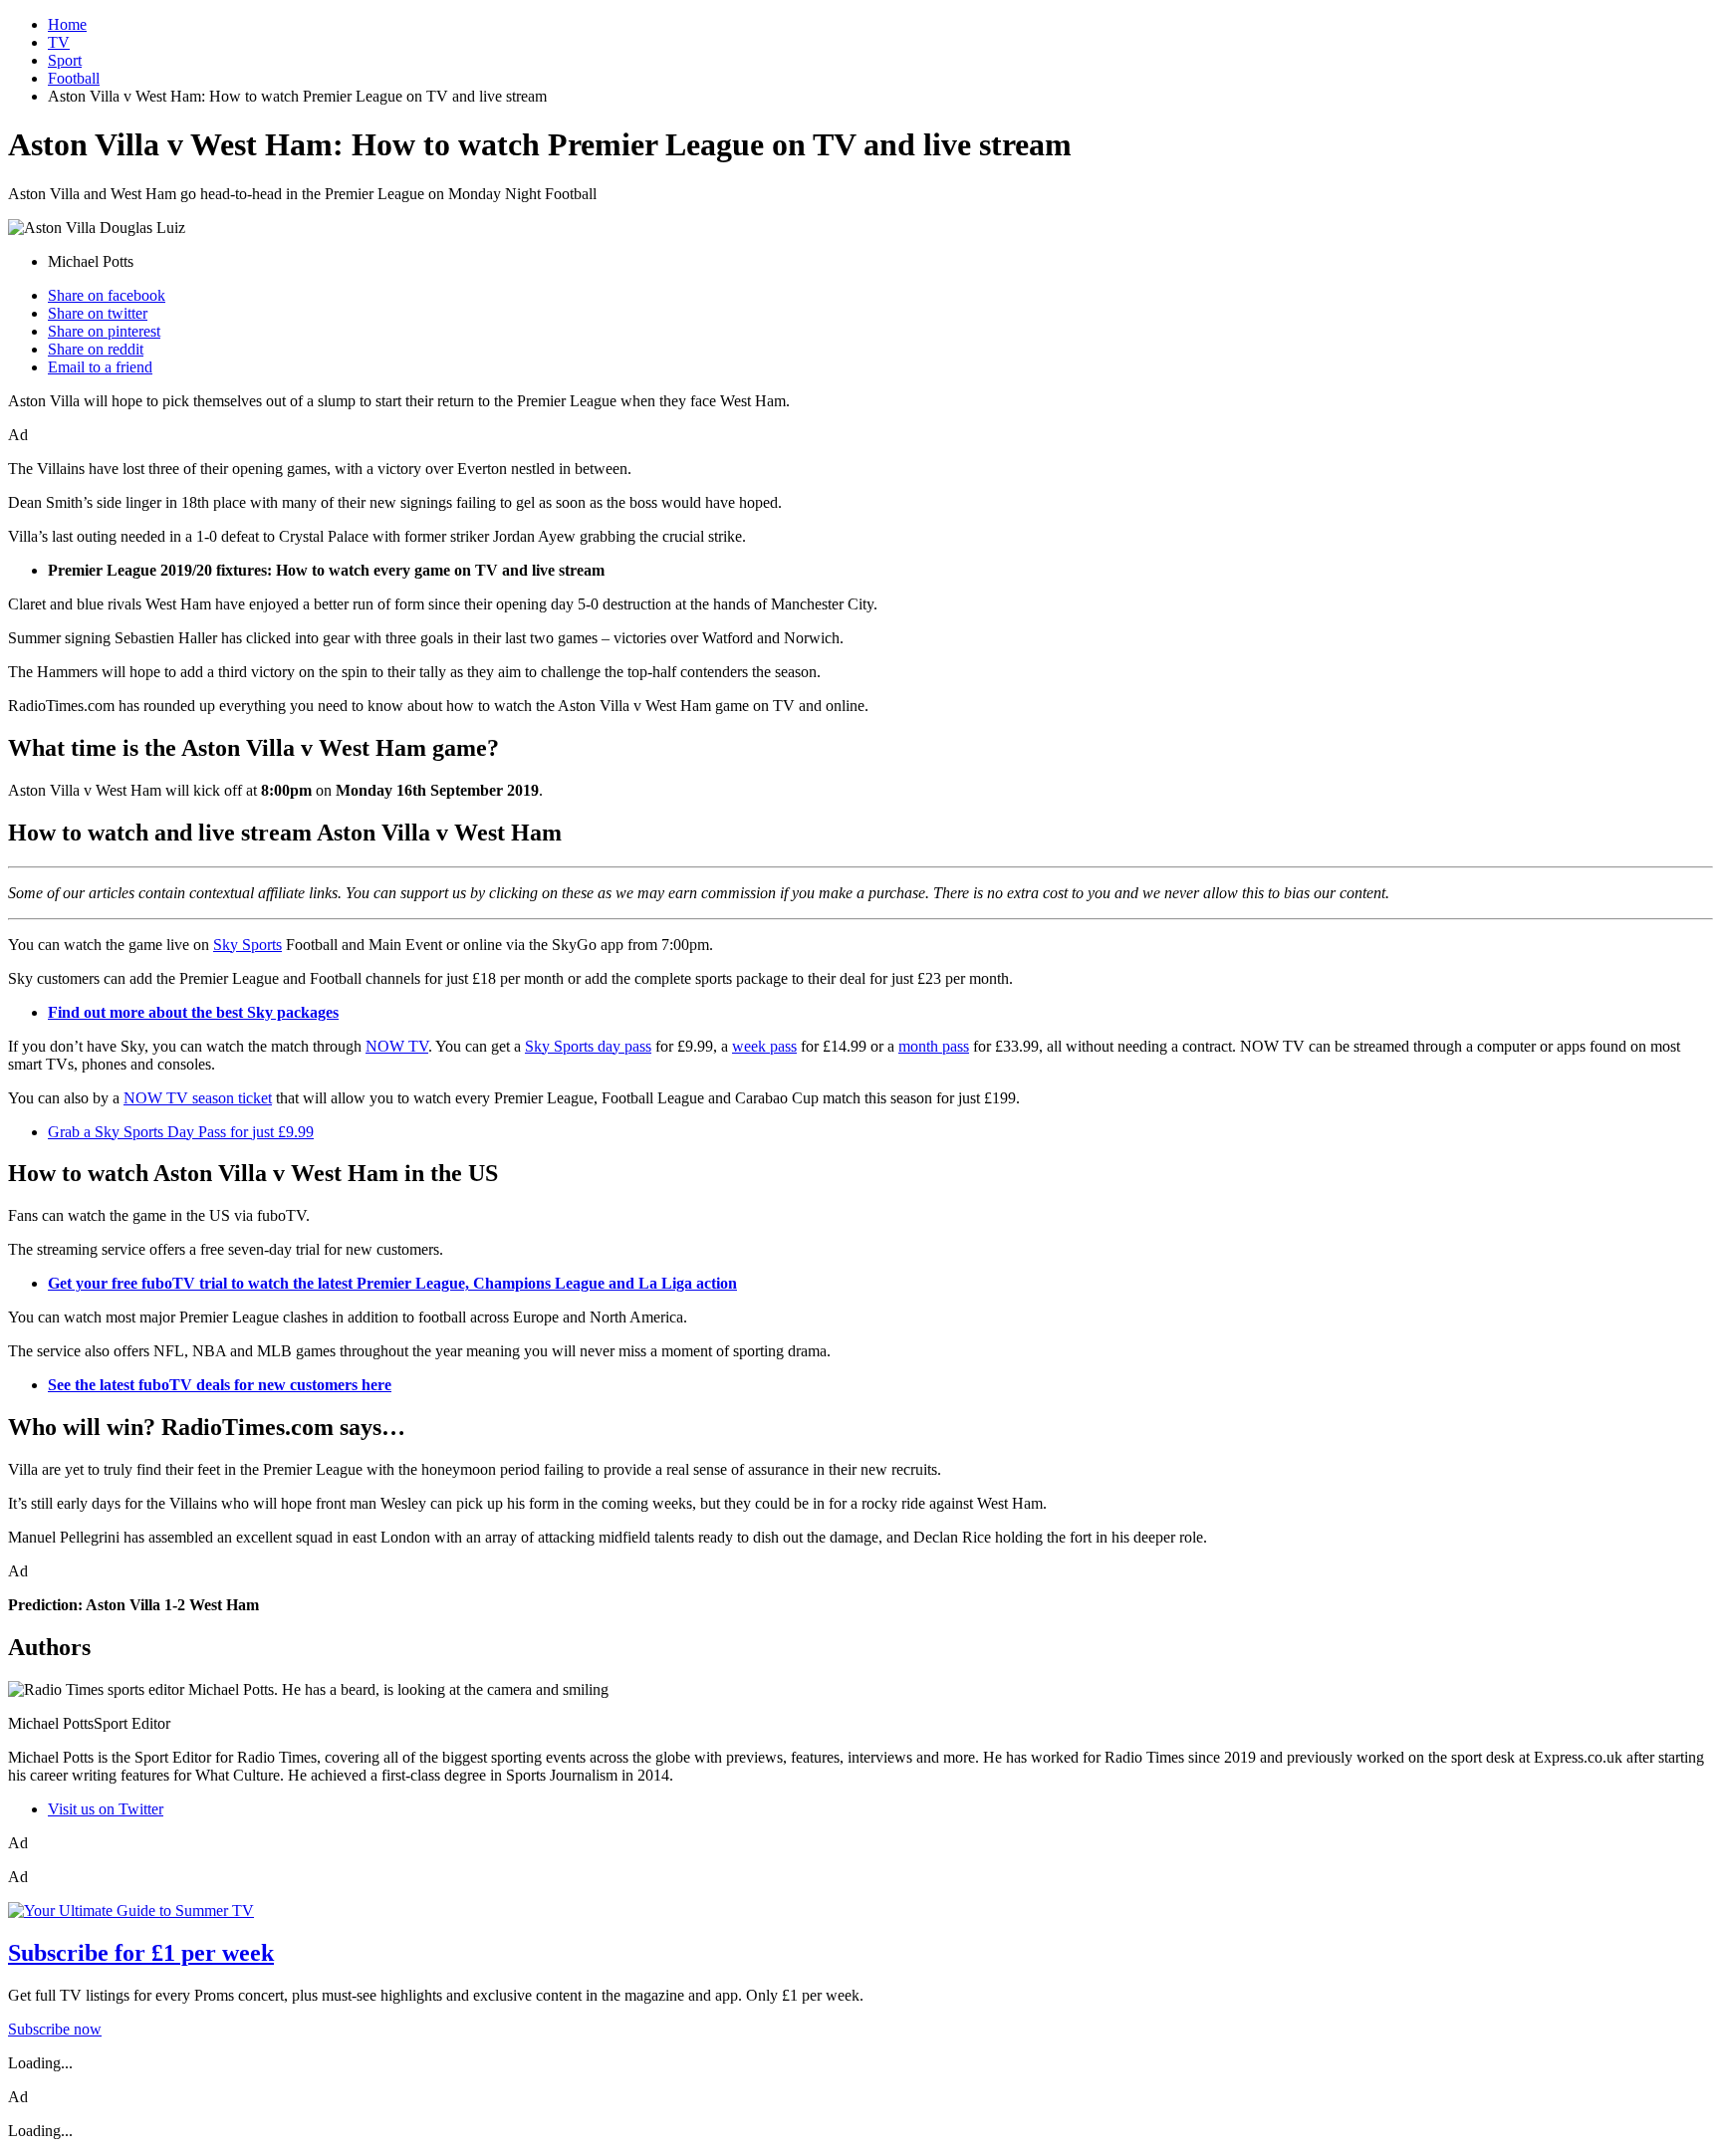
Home (67, 24)
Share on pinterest (104, 331)
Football (74, 78)
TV (59, 42)
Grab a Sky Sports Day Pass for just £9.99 (181, 1132)
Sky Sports (247, 945)
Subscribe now (55, 2029)
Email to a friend (100, 367)
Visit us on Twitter (106, 1809)
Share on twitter (98, 313)
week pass (764, 1046)
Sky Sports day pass (588, 1046)
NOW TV (397, 1046)
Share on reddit (96, 349)
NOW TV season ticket (198, 1098)
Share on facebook (107, 295)
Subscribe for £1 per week (141, 1953)
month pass (934, 1046)
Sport (65, 60)
